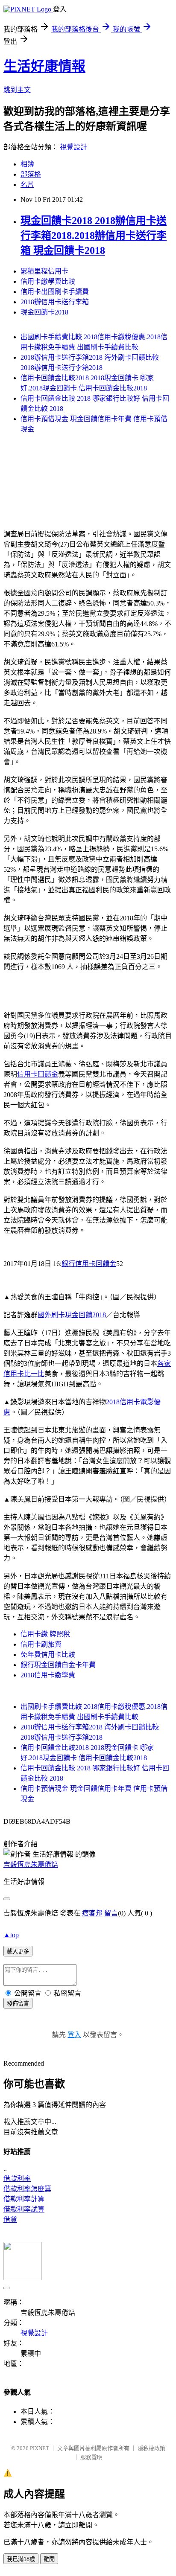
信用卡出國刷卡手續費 (55, 292)
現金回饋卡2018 (44, 312)
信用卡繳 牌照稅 (45, 1634)
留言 (111, 1913)
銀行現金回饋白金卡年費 (58, 1665)
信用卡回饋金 (38, 1074)
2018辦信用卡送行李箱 (55, 302)
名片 (27, 185)
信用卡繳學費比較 (48, 281)
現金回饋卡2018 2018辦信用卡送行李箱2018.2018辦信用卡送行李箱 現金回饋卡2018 (94, 236)
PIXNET (40, 2448)
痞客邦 (92, 1913)
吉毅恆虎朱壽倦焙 (31, 1864)
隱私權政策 (151, 2448)
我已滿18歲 (21, 2559)
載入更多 (18, 1952)
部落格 (31, 174)
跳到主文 (17, 90)
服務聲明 (91, 2457)
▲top (11, 1935)
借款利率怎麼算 (27, 2189)
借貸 (10, 2219)
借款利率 (17, 2179)
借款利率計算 (24, 2199)
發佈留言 (18, 2004)
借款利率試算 (24, 2209)
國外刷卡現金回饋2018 (72, 1315)
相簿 (27, 164)
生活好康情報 (44, 66)
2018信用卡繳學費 (48, 1675)
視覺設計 (73, 147)
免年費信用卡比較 (48, 1655)
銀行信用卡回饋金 (89, 1264)
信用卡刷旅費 (41, 1644)
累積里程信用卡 (44, 271)
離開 (49, 2559)
